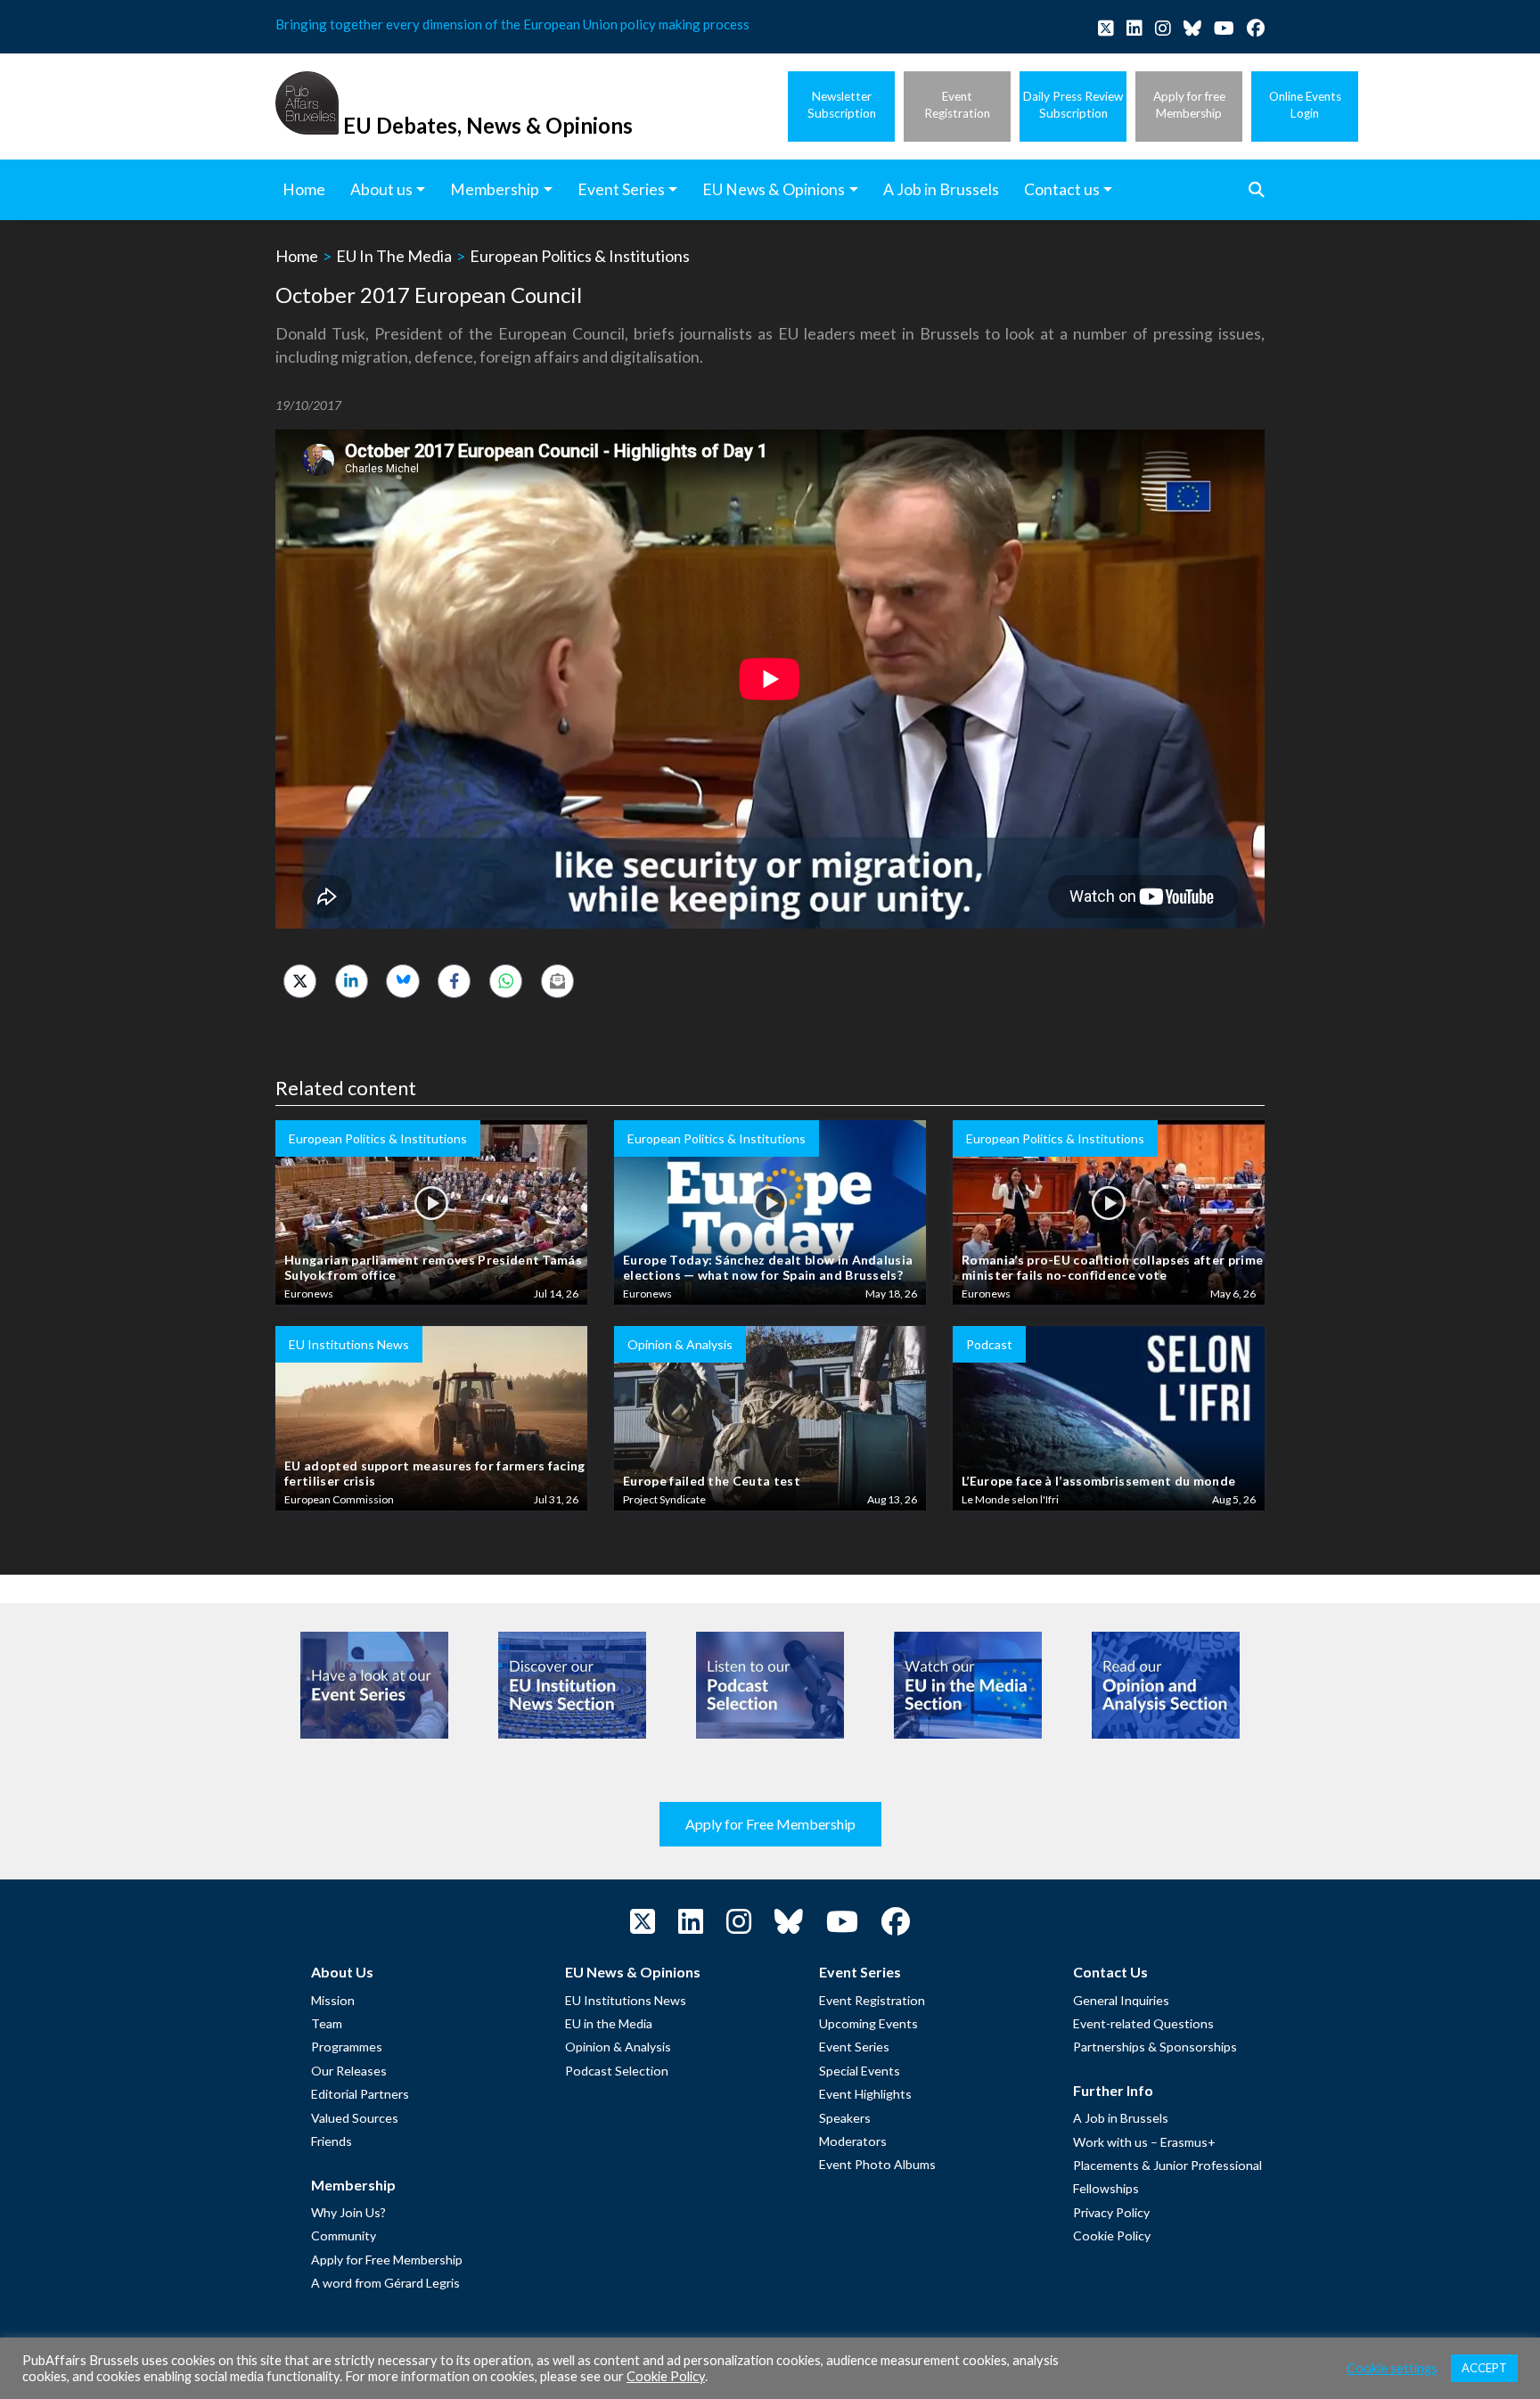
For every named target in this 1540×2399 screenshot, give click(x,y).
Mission (333, 2000)
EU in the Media (609, 2023)
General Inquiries (1121, 2000)
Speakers (845, 2118)
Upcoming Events (868, 2023)
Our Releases (349, 2071)
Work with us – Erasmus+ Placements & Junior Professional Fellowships (1167, 2166)
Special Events (860, 2071)
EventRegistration (957, 105)
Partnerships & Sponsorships (1155, 2047)
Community (344, 2235)
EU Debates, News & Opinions (488, 125)
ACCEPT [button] (1484, 2368)
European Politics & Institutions (580, 256)
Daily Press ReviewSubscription (1073, 105)
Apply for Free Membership (770, 1824)
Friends (332, 2141)
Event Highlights (865, 2094)
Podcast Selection (617, 2071)
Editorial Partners (360, 2094)
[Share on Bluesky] (402, 981)
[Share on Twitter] (300, 981)
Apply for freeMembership (1189, 105)
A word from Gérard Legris (385, 2283)
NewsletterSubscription (842, 105)
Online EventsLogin (1305, 105)
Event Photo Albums (877, 2164)
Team (327, 2023)
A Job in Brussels (1121, 2118)
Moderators (853, 2141)
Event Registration (872, 2000)
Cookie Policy (1112, 2235)
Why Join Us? (348, 2212)
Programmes (347, 2047)
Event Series (854, 2047)
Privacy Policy (1111, 2212)
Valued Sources (355, 2118)
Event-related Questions (1143, 2023)
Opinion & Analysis (618, 2047)
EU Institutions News (626, 2000)
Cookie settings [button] (1392, 2368)
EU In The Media (394, 256)
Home (297, 256)
